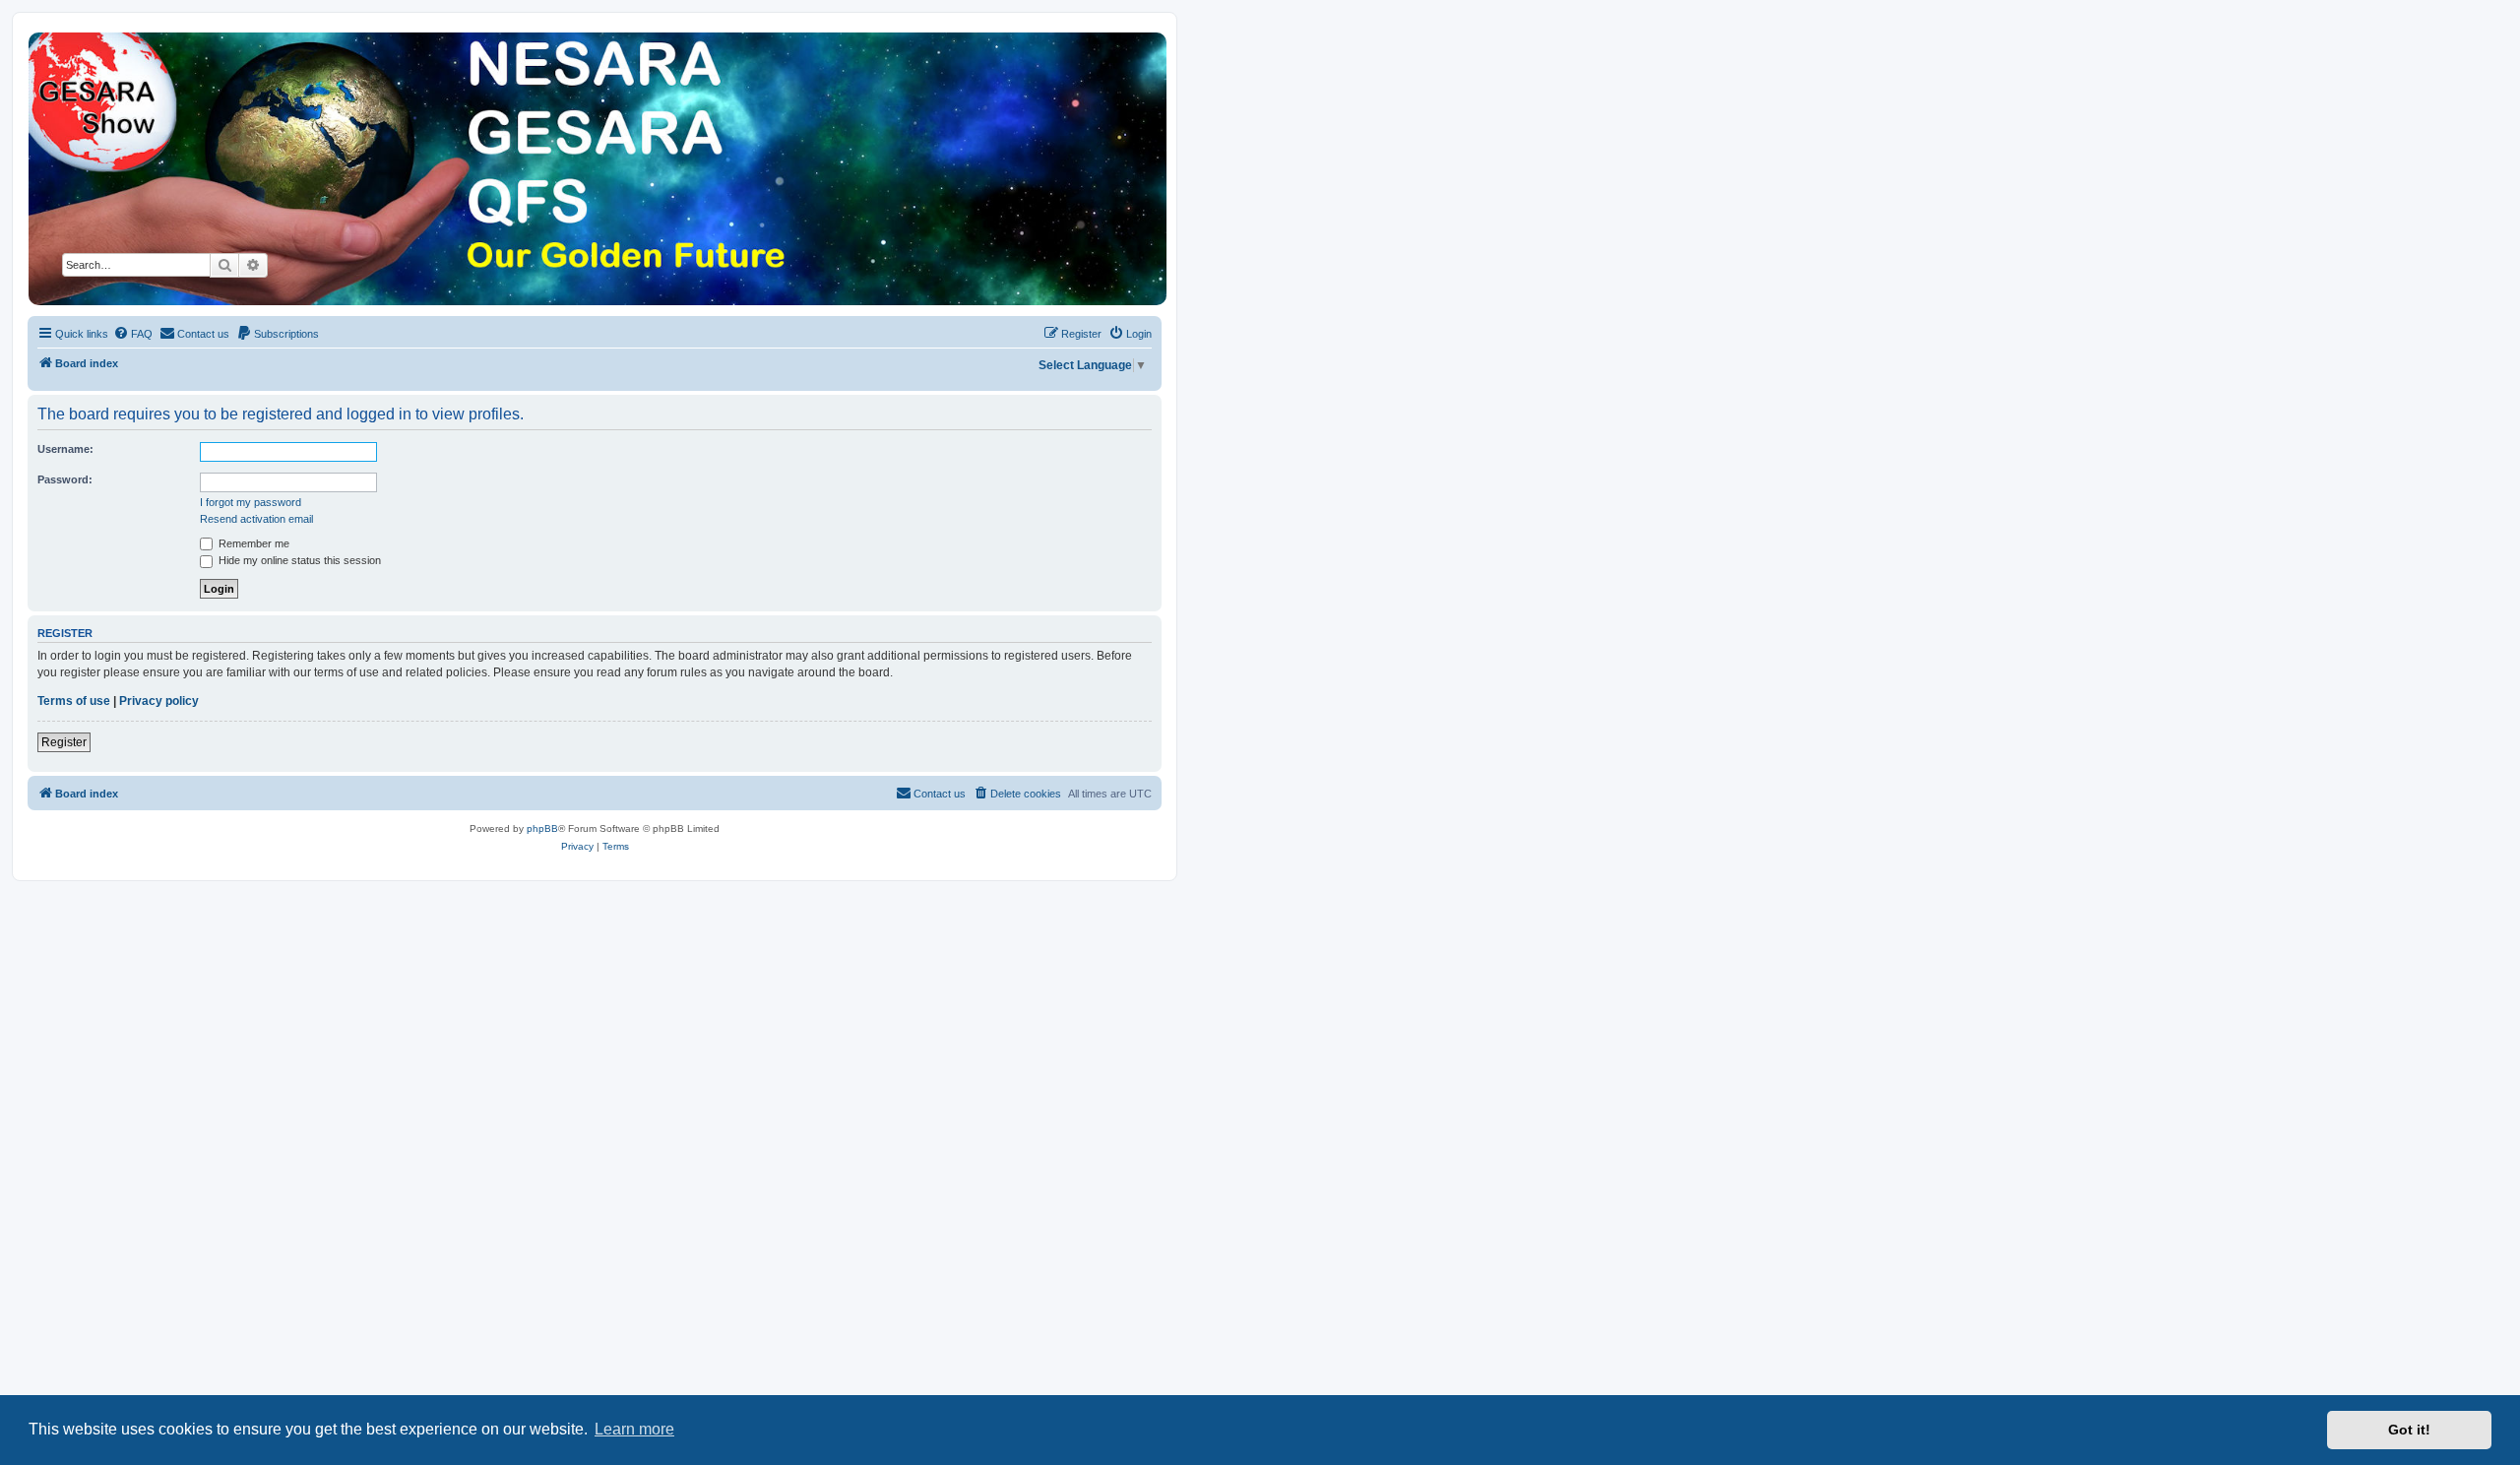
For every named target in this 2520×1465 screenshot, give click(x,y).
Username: (65, 449)
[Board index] (596, 169)
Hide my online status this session (298, 560)
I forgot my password (251, 502)
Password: (65, 479)
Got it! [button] (2409, 1430)
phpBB (542, 828)
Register (64, 742)
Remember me (252, 543)
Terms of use (74, 701)
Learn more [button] (634, 1429)
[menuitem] (133, 334)
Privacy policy (159, 701)
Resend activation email (256, 519)
